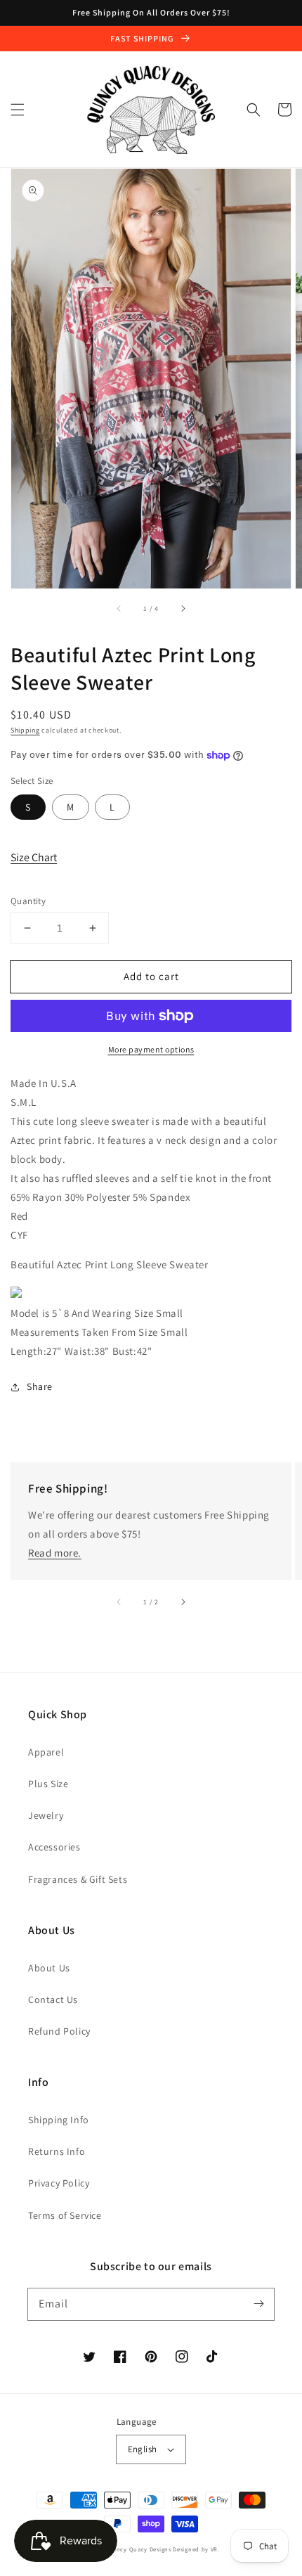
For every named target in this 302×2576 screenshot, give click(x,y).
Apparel (46, 1752)
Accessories (54, 1847)
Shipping (25, 730)
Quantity (28, 901)
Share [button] (40, 1386)
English (143, 2449)
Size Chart (34, 857)
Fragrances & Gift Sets (78, 1879)
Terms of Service (65, 2215)
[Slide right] (183, 608)
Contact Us (53, 1999)
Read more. (55, 1553)
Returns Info (57, 2151)
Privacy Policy (59, 2183)
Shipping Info (59, 2120)
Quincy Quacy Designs (139, 2549)
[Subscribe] (258, 2304)
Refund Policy (59, 2031)
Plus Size (48, 1784)
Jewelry (46, 1815)
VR (214, 2549)
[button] (18, 110)
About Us (49, 1968)
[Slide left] (119, 608)
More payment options (151, 1049)
